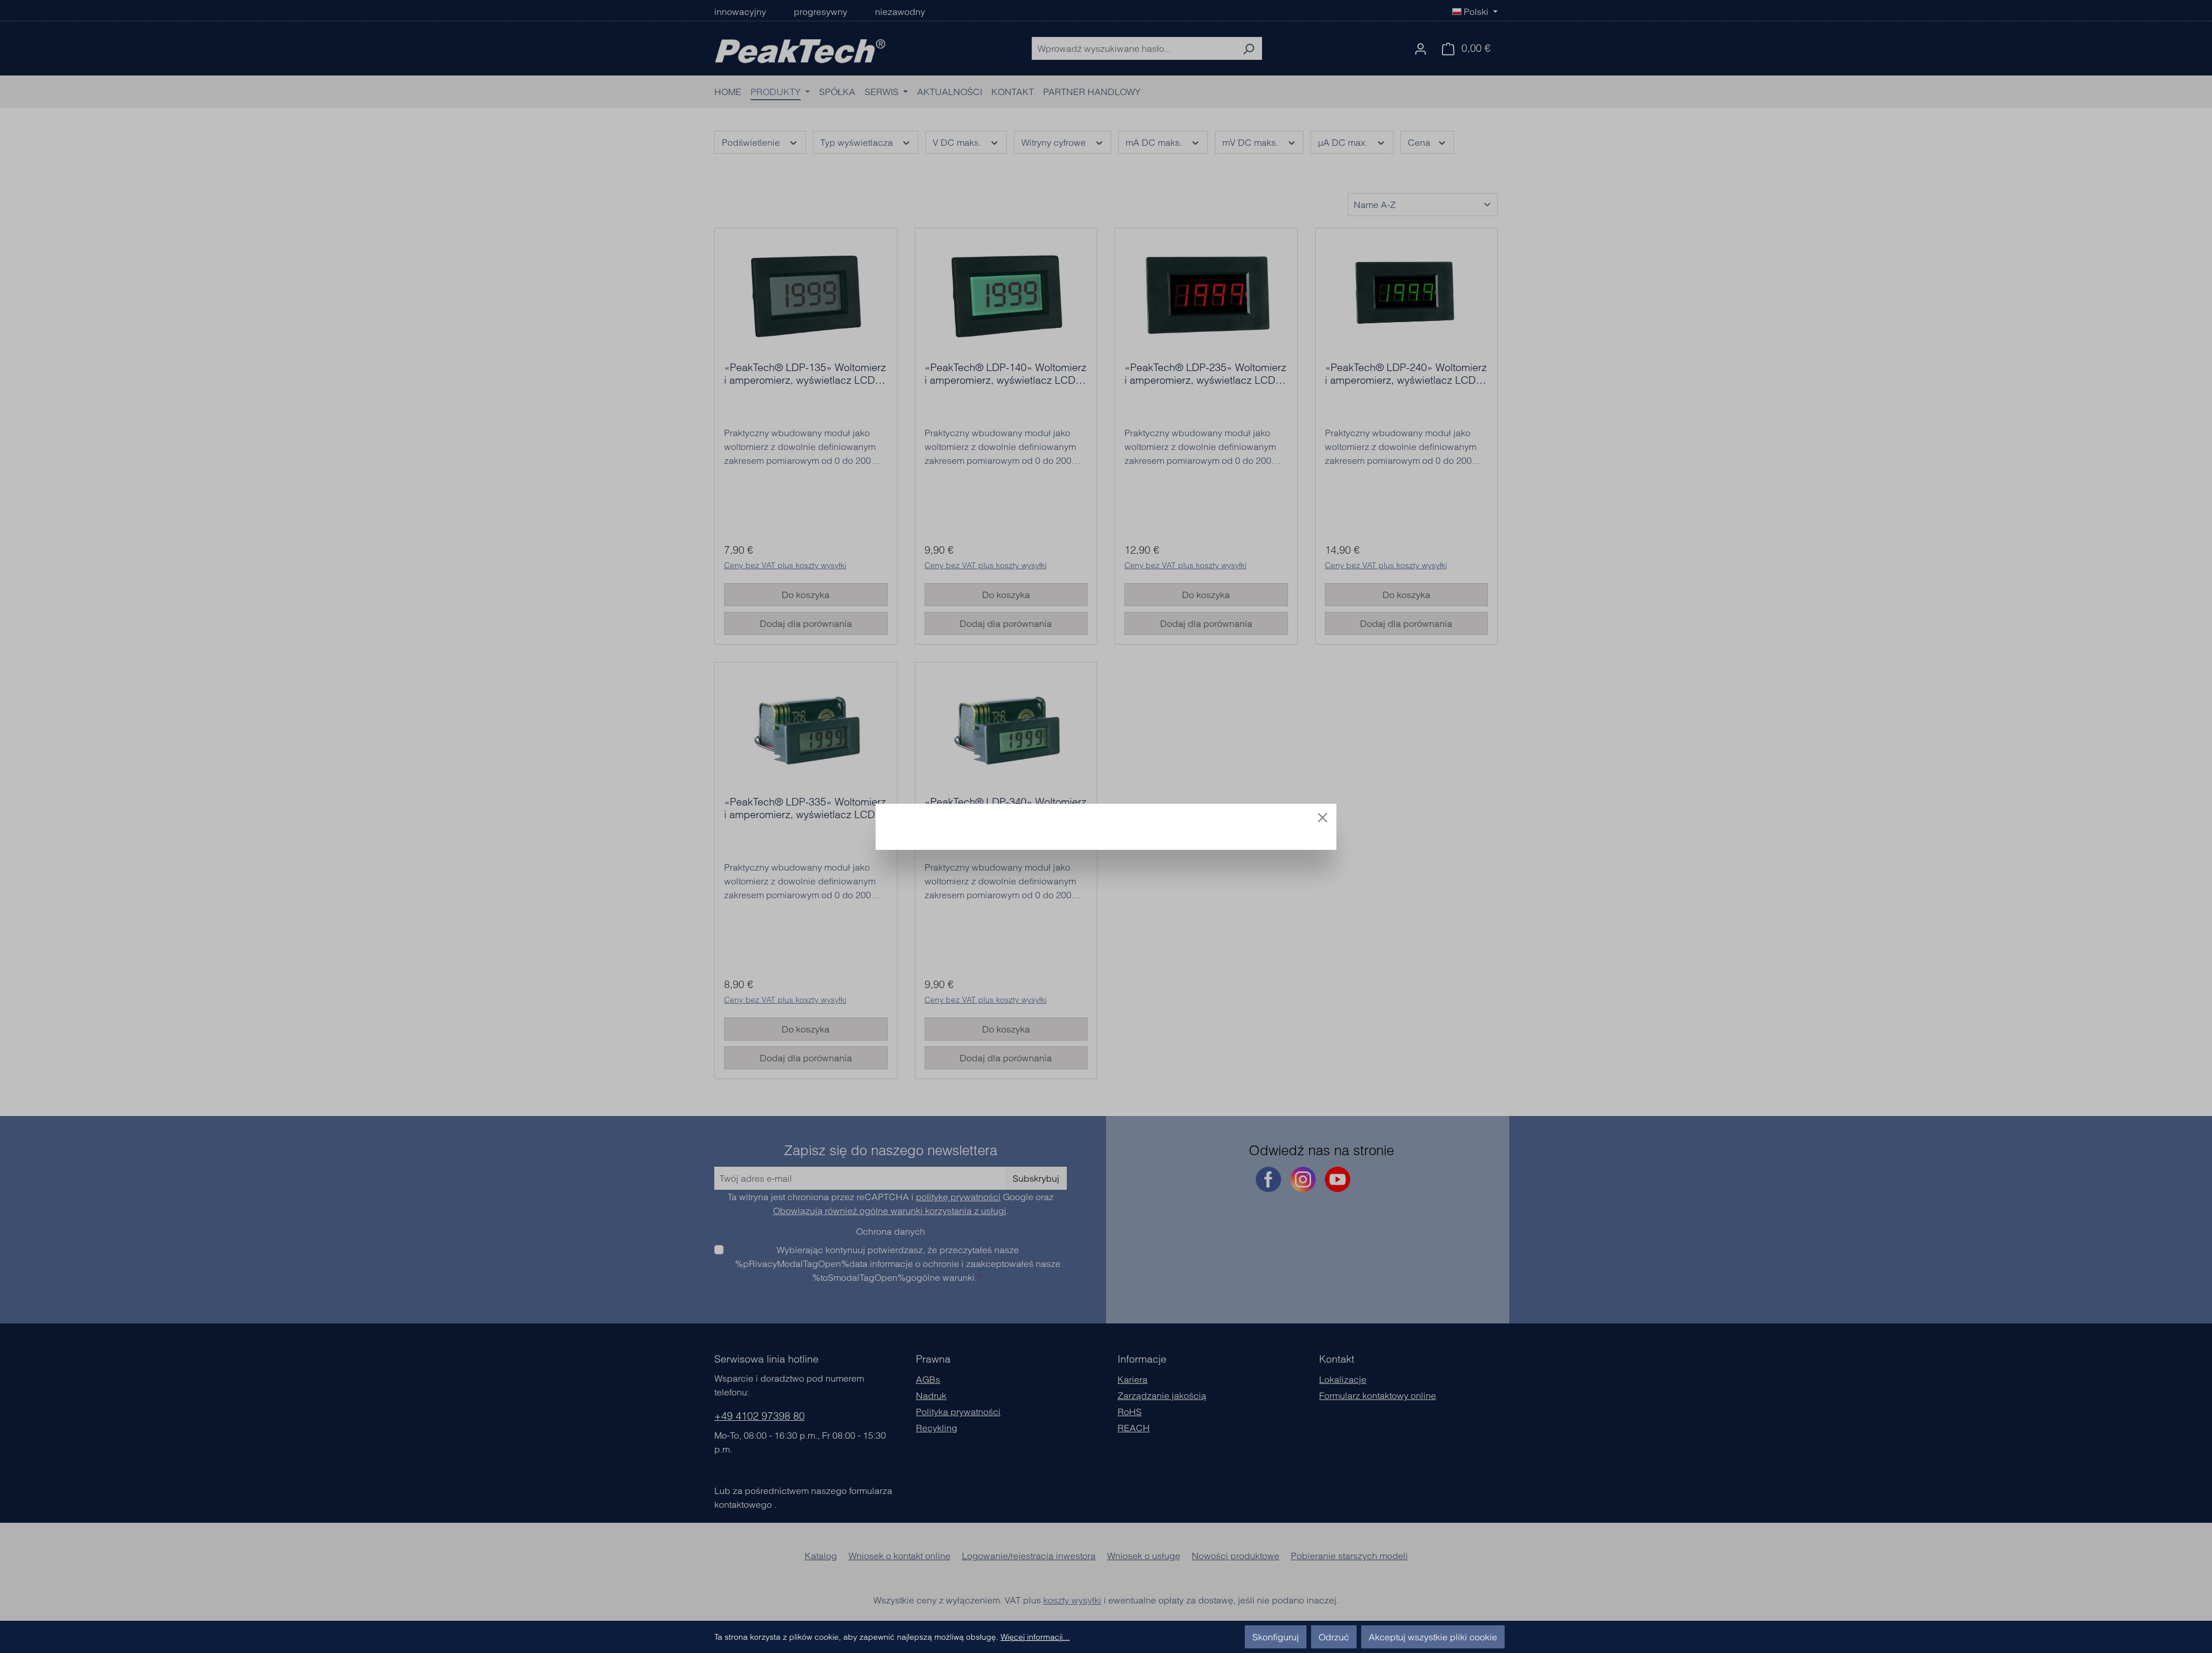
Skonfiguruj (1276, 1637)
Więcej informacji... (1035, 1637)
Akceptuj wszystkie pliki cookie (1433, 1637)
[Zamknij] (1323, 818)
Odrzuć (1334, 1637)
